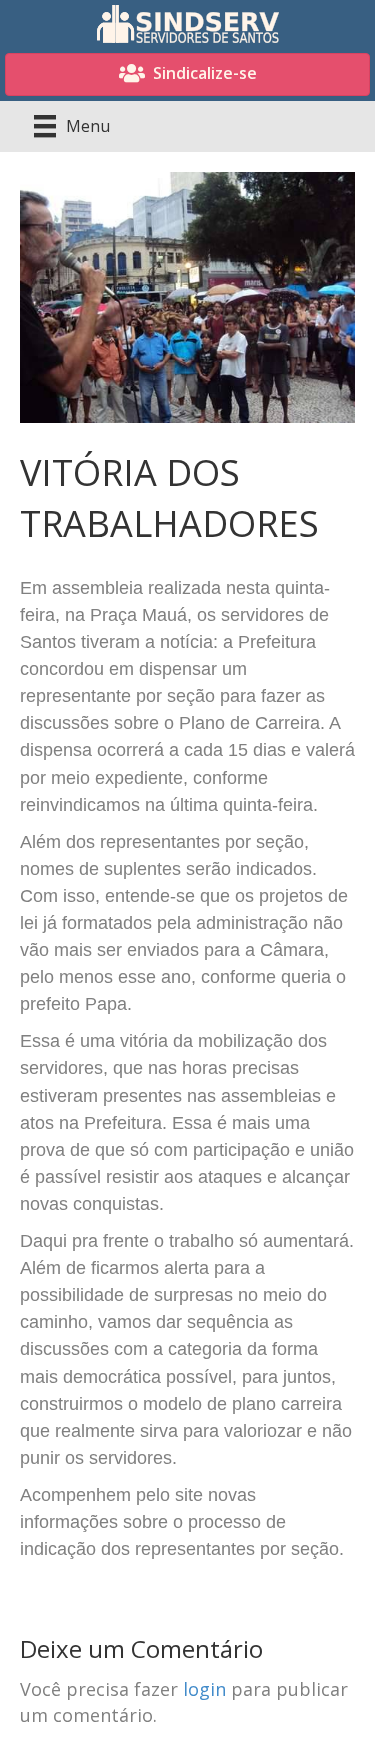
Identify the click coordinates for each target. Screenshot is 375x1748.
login (204, 1689)
